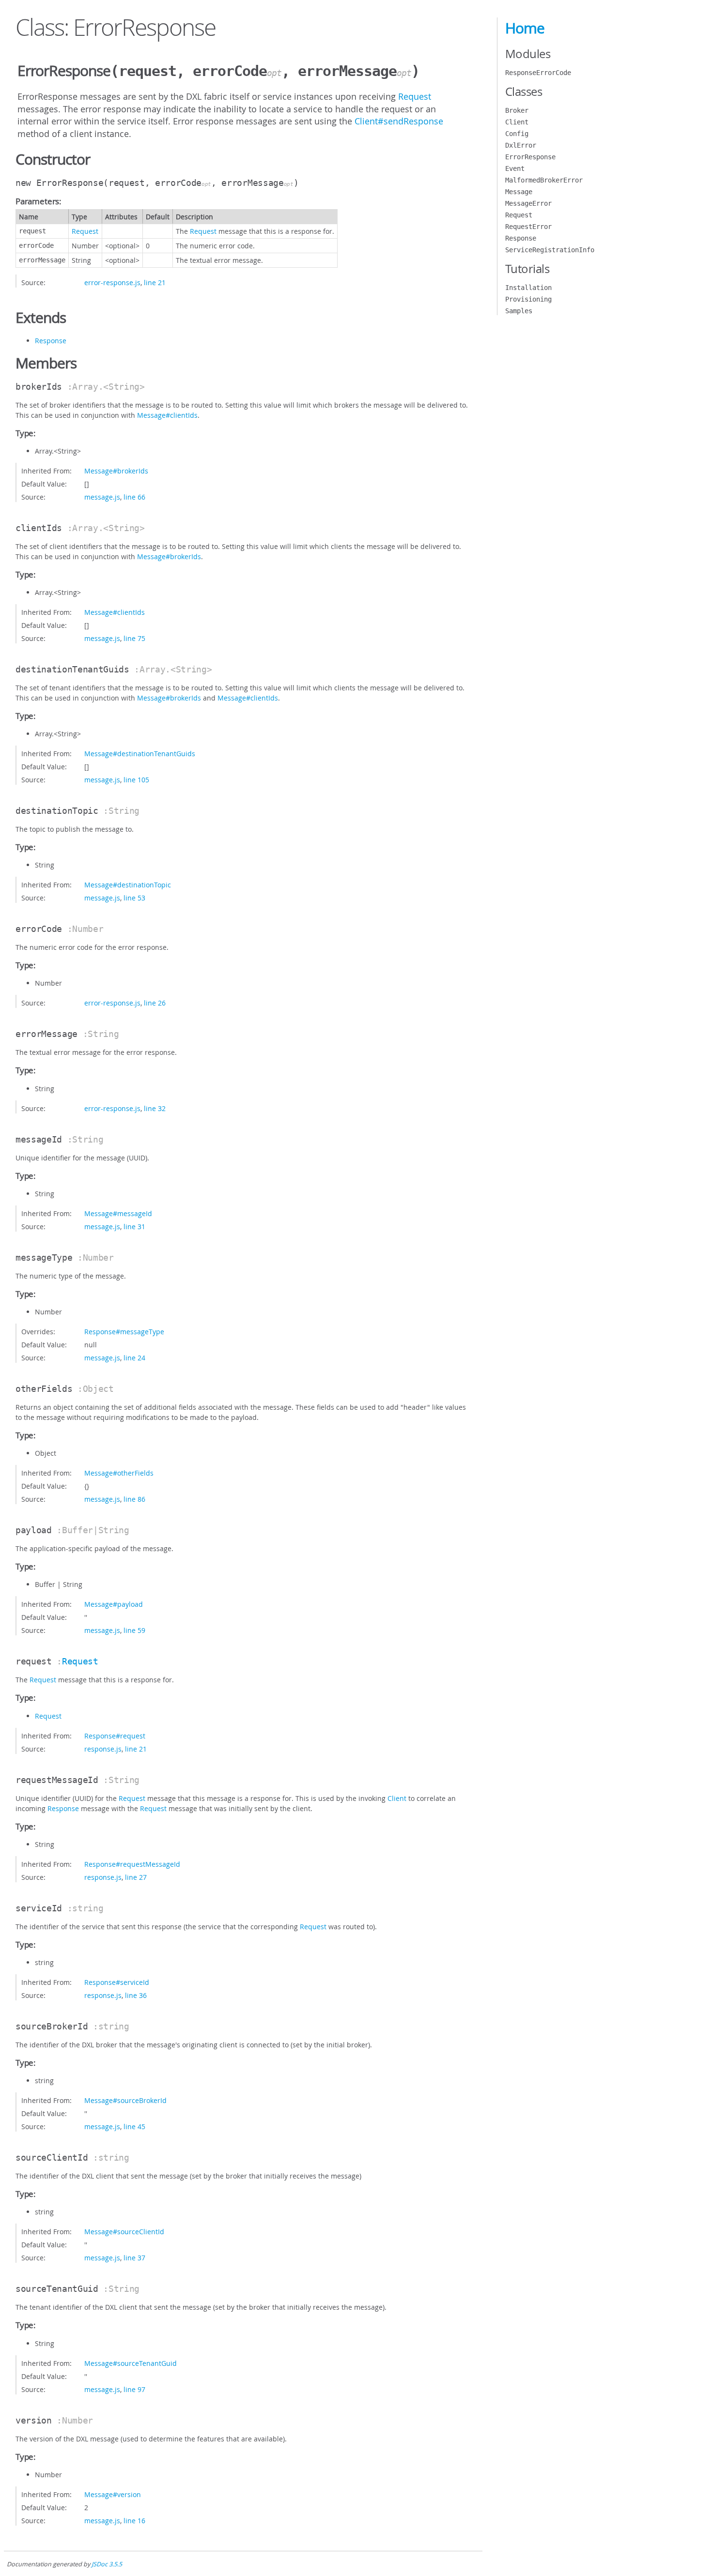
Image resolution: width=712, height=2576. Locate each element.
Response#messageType (124, 1332)
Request (415, 96)
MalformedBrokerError (544, 180)
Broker (517, 110)
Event (515, 168)
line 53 (134, 898)
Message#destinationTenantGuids (140, 754)
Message (519, 192)
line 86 (134, 1499)
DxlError (521, 145)
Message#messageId (118, 1213)
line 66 (134, 497)
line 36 (136, 1995)
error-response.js (112, 282)
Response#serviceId (117, 1982)
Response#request (115, 1736)
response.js (103, 1749)
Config (517, 134)
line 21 (155, 282)
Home (525, 28)
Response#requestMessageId (132, 1864)
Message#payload (114, 1604)
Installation (528, 288)
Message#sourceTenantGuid (131, 2363)
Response (51, 341)
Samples (519, 311)
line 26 (155, 1003)
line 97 (134, 2389)
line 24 (134, 1358)
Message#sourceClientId (124, 2232)
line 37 (134, 2258)
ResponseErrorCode (538, 73)
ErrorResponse (530, 157)
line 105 (136, 780)
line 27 (136, 1877)
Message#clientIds (167, 415)
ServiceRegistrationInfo (550, 250)
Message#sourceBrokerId (125, 2100)
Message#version (113, 2494)
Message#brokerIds (116, 471)
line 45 (134, 2126)
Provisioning (528, 299)
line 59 (134, 1630)
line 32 (155, 1108)
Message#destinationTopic (128, 885)
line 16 (134, 2521)
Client (397, 1798)
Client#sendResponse (399, 121)
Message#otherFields (119, 1473)
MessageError (528, 203)
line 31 (134, 1227)
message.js (102, 497)
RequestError (528, 227)
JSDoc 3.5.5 (107, 2564)
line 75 (134, 638)
